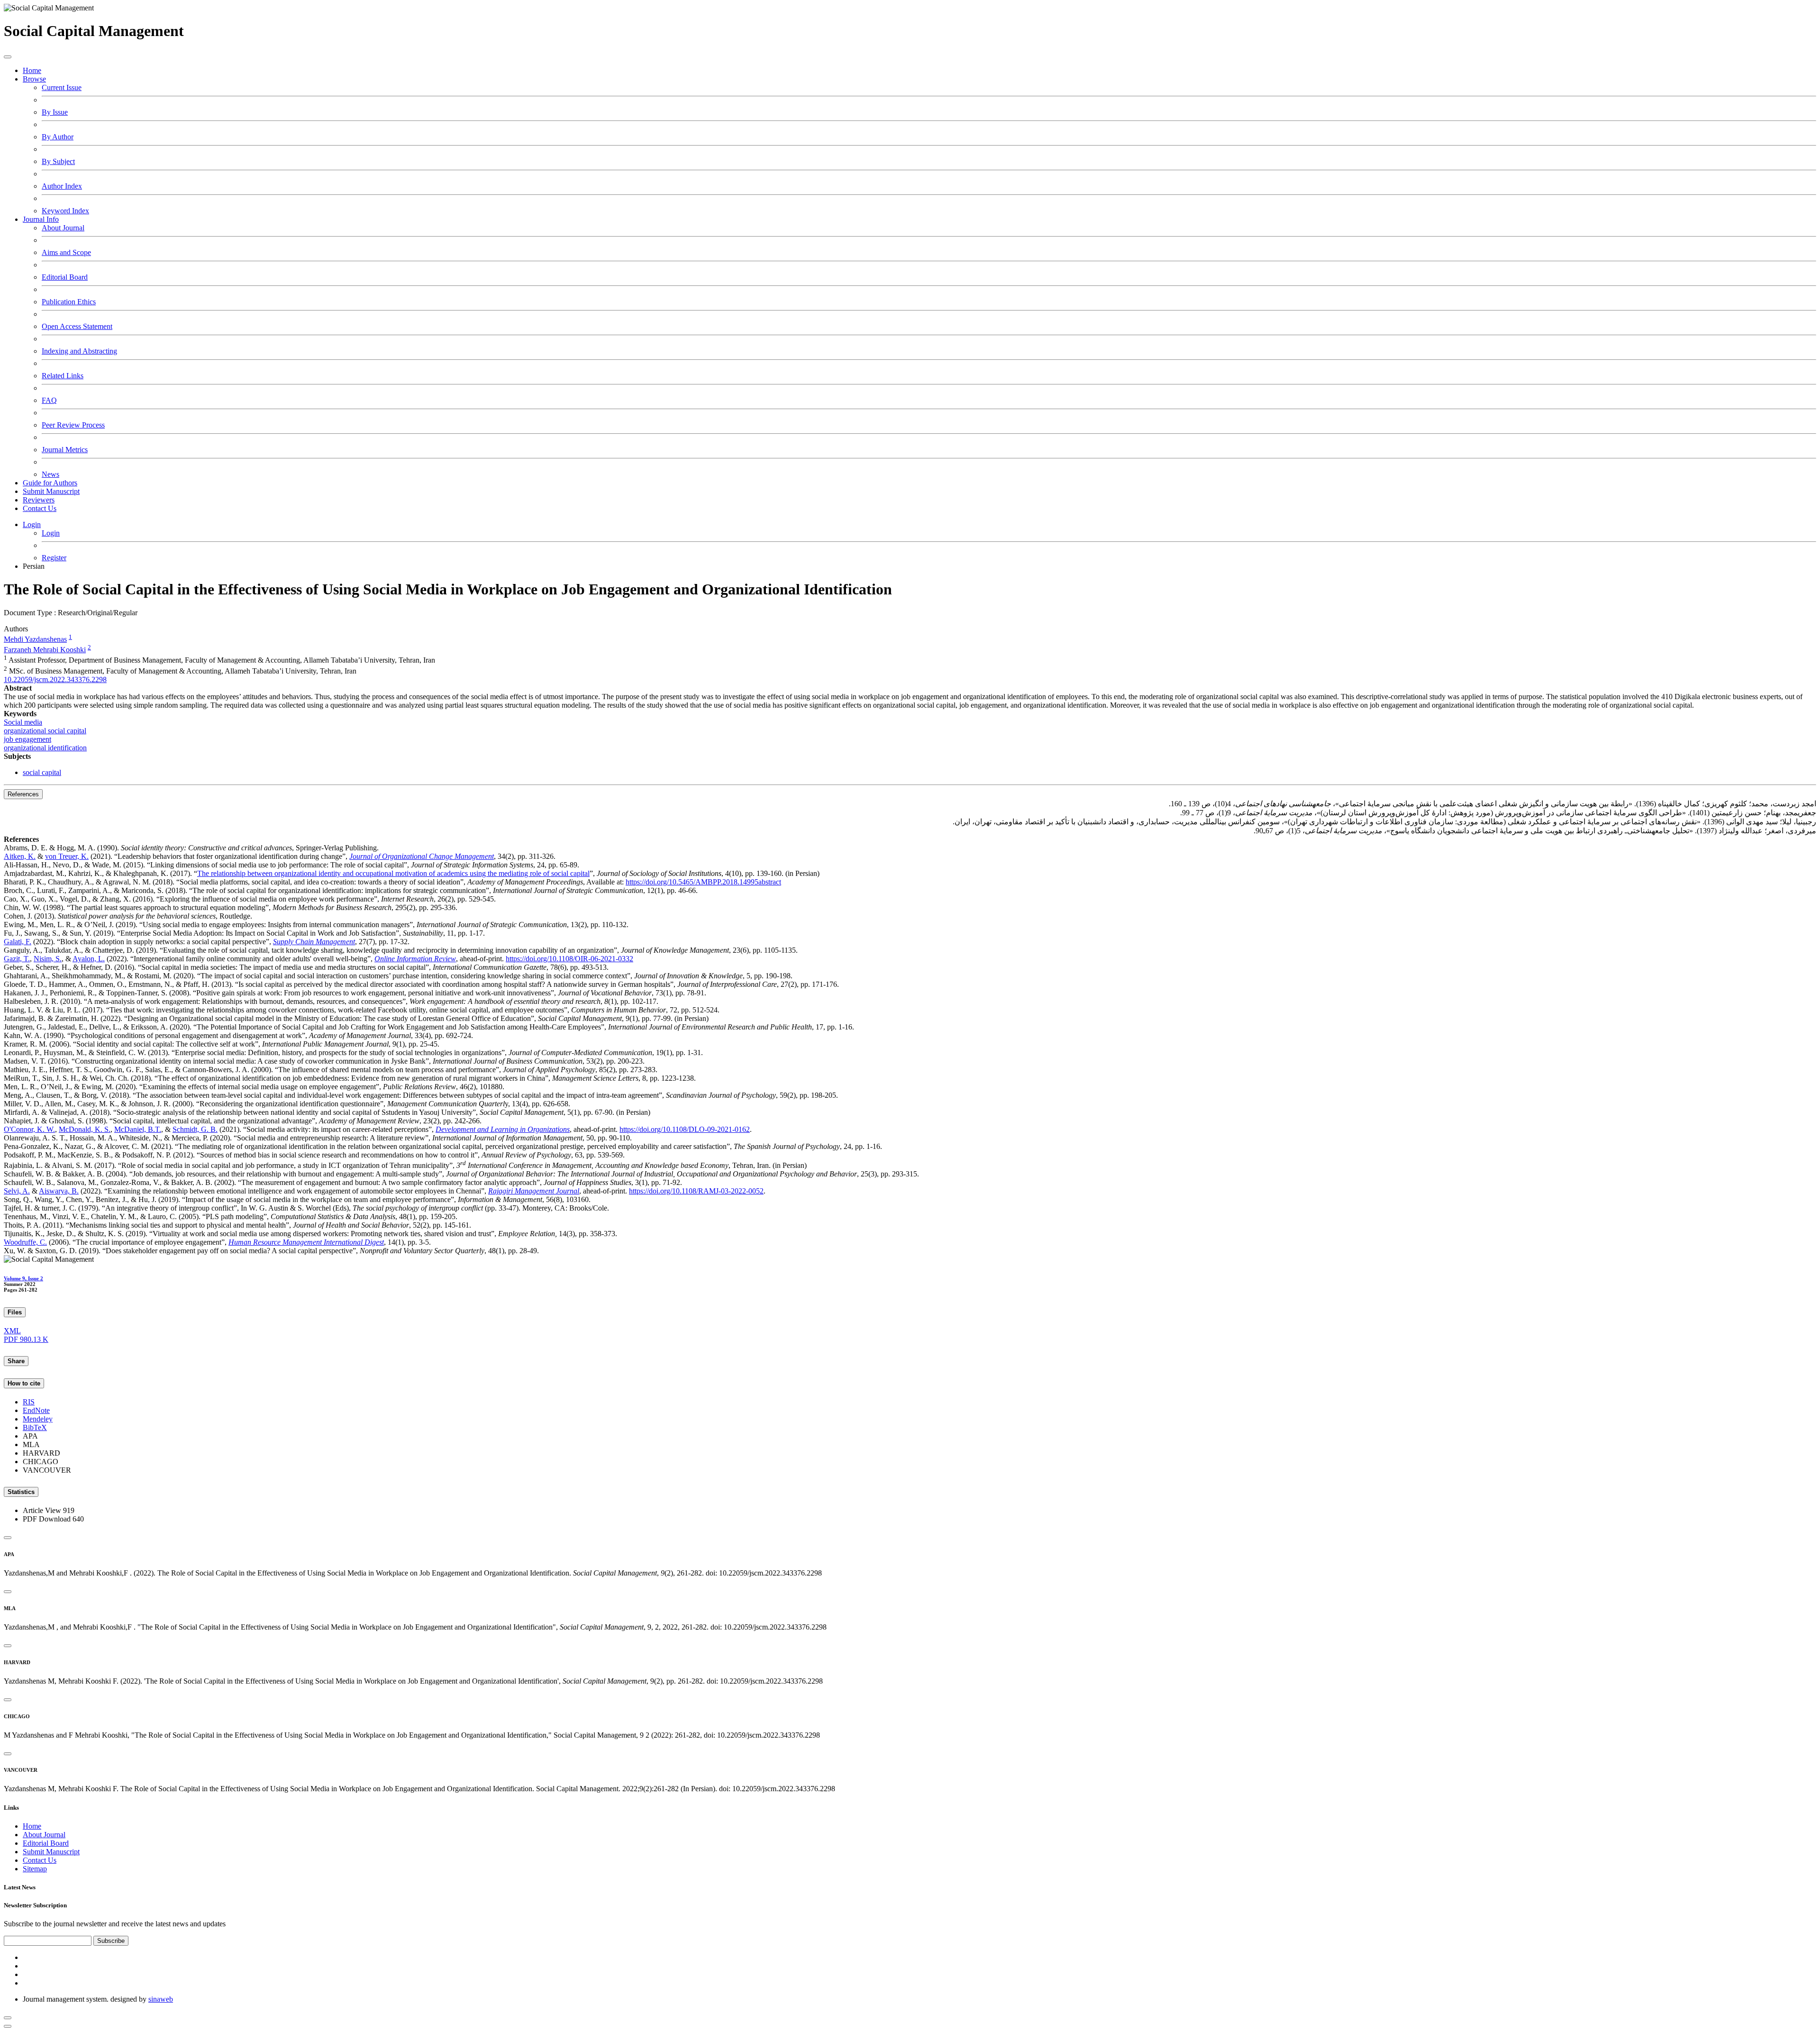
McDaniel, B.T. (138, 1129)
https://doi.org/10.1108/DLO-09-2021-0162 (685, 1129)
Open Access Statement (77, 326)
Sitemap (35, 1869)
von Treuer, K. (67, 856)
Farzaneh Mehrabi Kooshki (45, 650)
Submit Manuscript (51, 491)
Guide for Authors (50, 483)
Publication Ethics (69, 302)
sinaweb (161, 1999)
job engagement (27, 739)
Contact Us (40, 508)
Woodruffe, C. (25, 1242)
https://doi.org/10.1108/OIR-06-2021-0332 (569, 959)
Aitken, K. (20, 856)
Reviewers (39, 500)
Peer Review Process (73, 425)
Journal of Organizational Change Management (422, 856)
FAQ (49, 400)
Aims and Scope (66, 252)
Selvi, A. (17, 1191)
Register (54, 558)
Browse (34, 79)
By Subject (58, 161)
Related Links (63, 376)
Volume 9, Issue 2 (23, 1278)
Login (32, 524)
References (23, 794)
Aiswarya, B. (59, 1191)
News (50, 474)
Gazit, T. (17, 959)
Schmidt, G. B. (195, 1129)
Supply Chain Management (314, 942)
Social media (23, 722)
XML (12, 1331)
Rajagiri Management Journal (534, 1191)
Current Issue (62, 87)
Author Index (62, 186)
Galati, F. (18, 942)
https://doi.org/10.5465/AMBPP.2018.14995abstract (703, 882)
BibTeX (35, 1427)
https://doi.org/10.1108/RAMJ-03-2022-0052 (696, 1191)
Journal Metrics (65, 450)
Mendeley (38, 1419)
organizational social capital (45, 731)
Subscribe (111, 1941)
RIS (29, 1402)
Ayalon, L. (89, 959)
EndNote (36, 1410)
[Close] (8, 1538)
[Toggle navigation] (8, 57)
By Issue (55, 112)
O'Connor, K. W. (29, 1129)
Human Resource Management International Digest (306, 1242)
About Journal (63, 228)
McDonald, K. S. (85, 1129)
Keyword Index (65, 211)
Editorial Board (65, 277)
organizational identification (45, 748)
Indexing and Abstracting (79, 351)
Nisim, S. (48, 959)
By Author (58, 137)
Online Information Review (415, 959)
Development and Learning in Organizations (503, 1129)
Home (32, 70)
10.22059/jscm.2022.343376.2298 (55, 679)
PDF (26, 1339)
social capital (42, 772)
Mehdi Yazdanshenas (35, 639)
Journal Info (41, 219)
